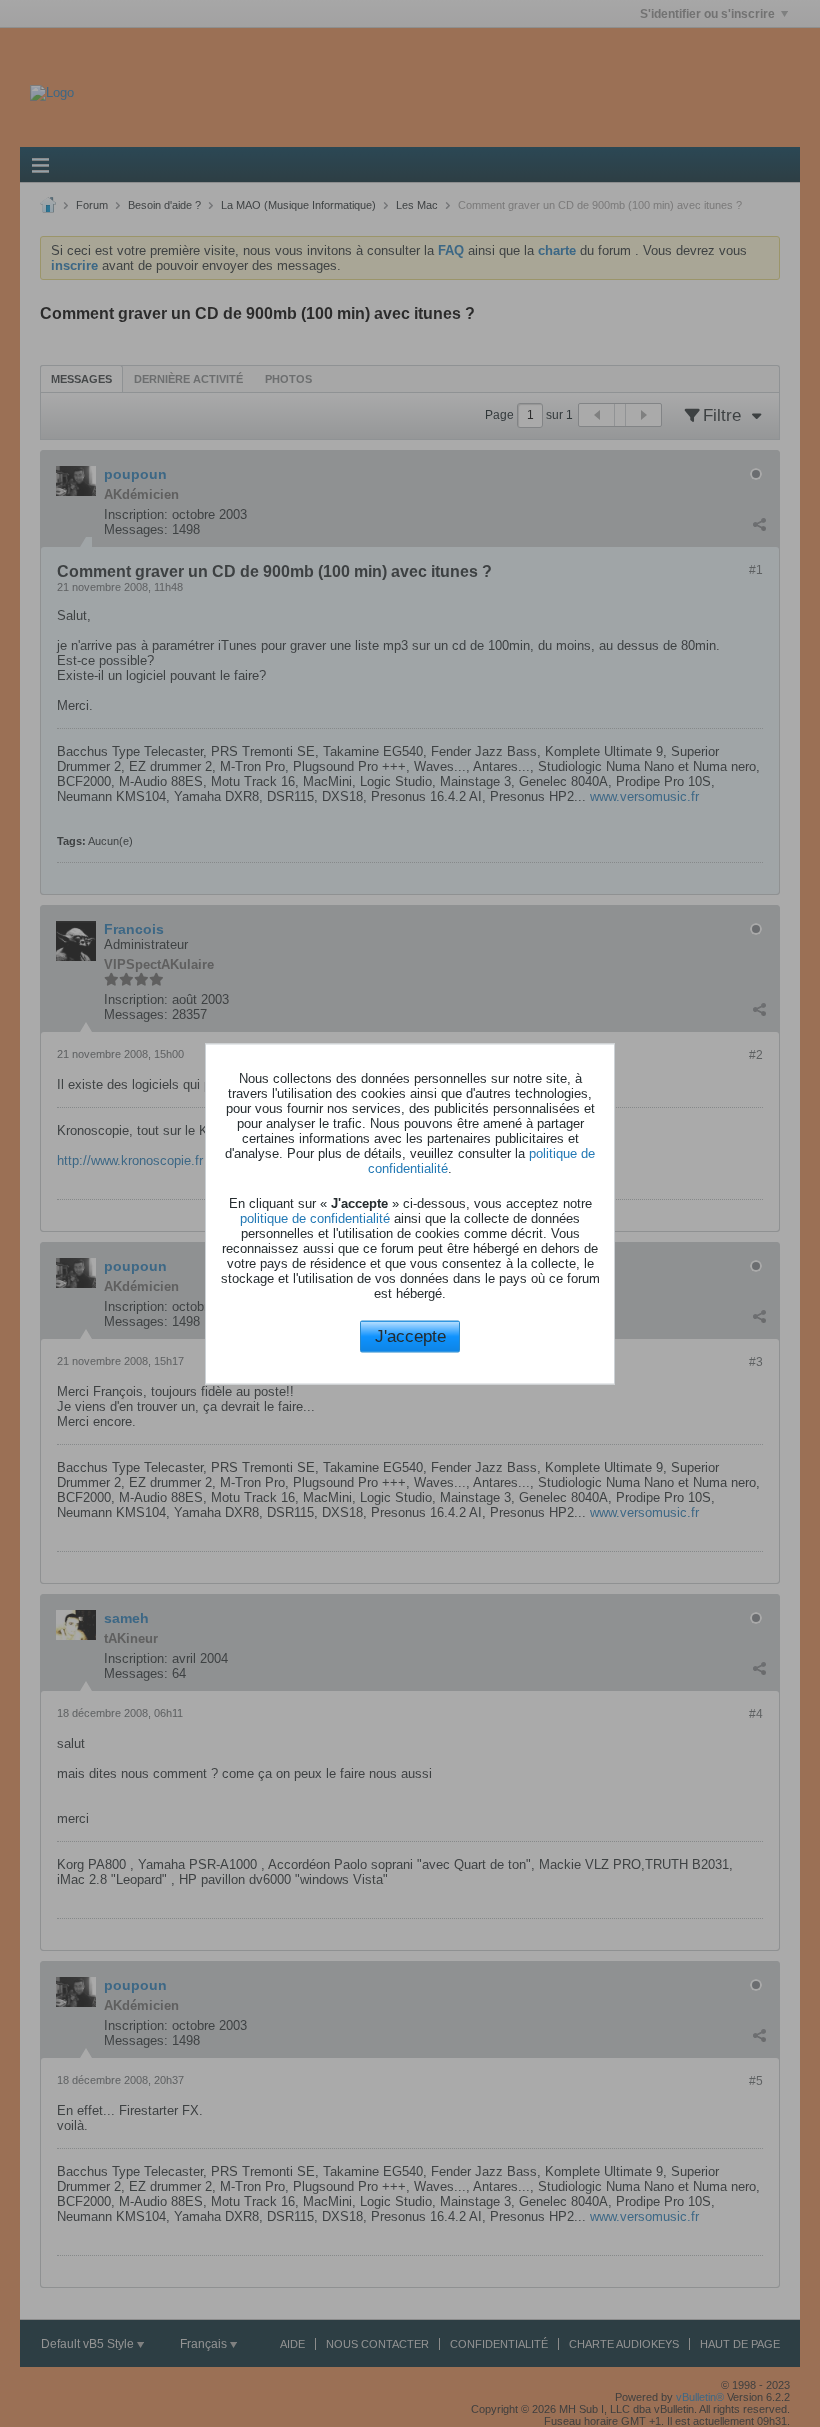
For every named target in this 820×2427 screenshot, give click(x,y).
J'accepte (410, 1336)
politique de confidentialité (315, 1218)
